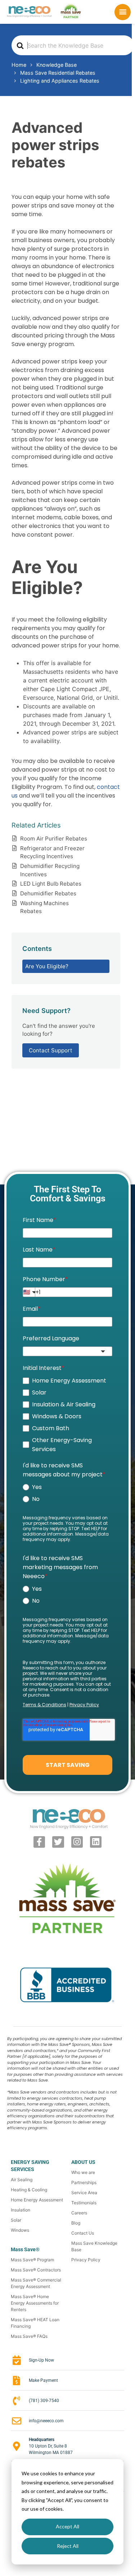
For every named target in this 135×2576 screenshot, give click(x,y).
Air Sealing (22, 2180)
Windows (20, 2230)
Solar (16, 2220)
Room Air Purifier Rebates (54, 839)
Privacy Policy (86, 2260)
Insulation (21, 2210)
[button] (123, 12)
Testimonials (84, 2203)
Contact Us (83, 2233)
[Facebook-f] (39, 1842)
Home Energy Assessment (37, 2200)
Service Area (84, 2193)
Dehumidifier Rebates (48, 893)
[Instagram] (77, 1842)
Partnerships (84, 2182)
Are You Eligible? (47, 966)
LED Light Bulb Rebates (51, 884)
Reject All (68, 2546)
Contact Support (51, 1050)
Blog (76, 2223)
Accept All (67, 2526)
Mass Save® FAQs (29, 2336)
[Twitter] (58, 1842)
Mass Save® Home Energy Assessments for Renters (35, 2303)
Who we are (83, 2172)
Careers (79, 2213)
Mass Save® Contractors (36, 2270)
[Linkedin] (96, 1842)
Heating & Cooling (29, 2190)
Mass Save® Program (32, 2260)
